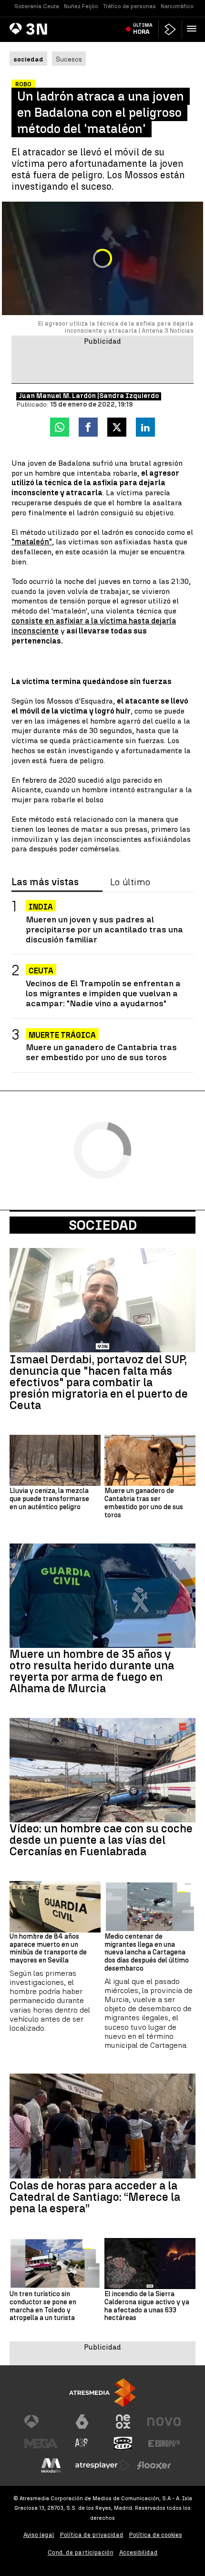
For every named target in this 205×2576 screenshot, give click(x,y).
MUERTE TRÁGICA (62, 1035)
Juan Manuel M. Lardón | (59, 396)
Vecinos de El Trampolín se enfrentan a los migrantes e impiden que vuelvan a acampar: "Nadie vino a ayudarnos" (103, 993)
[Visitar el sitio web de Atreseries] (82, 2443)
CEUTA (41, 971)
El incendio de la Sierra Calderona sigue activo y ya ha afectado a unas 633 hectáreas (147, 2306)
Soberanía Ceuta (37, 6)
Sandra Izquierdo (129, 396)
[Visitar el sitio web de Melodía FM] (51, 2465)
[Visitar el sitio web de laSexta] (82, 2422)
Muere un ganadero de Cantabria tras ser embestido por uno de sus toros (101, 1052)
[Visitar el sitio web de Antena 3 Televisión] (41, 2422)
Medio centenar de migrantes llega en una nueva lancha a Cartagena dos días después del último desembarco (147, 1953)
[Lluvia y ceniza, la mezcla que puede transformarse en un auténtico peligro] (55, 1460)
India (41, 907)
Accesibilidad (138, 2552)
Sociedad (103, 1225)
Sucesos (69, 59)
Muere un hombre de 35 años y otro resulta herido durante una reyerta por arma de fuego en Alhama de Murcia (92, 1671)
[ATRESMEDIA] (102, 2393)
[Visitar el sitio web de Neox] (123, 2422)
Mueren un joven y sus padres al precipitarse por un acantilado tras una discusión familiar (104, 929)
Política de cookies (156, 2535)
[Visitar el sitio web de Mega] (41, 2443)
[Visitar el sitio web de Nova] (164, 2422)
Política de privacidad (92, 2535)
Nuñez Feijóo (81, 6)
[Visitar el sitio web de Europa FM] (164, 2443)
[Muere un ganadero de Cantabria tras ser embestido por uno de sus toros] (150, 1460)
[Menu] (194, 29)
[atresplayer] (170, 29)
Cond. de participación (81, 2552)
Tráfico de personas (129, 6)
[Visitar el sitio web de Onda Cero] (123, 2443)
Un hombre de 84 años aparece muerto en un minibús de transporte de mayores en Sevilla (48, 1949)
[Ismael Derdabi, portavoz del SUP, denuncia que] (102, 1300)
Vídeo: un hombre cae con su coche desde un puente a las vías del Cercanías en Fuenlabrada (101, 1840)
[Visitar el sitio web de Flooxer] (154, 2465)
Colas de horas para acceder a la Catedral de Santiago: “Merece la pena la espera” (95, 2197)
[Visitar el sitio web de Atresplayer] (102, 2465)
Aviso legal (39, 2535)
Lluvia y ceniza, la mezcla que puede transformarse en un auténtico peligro (49, 1499)
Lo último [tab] (130, 882)
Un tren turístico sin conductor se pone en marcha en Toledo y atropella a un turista (43, 2306)
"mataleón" (32, 542)
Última (143, 29)
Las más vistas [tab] (45, 882)
